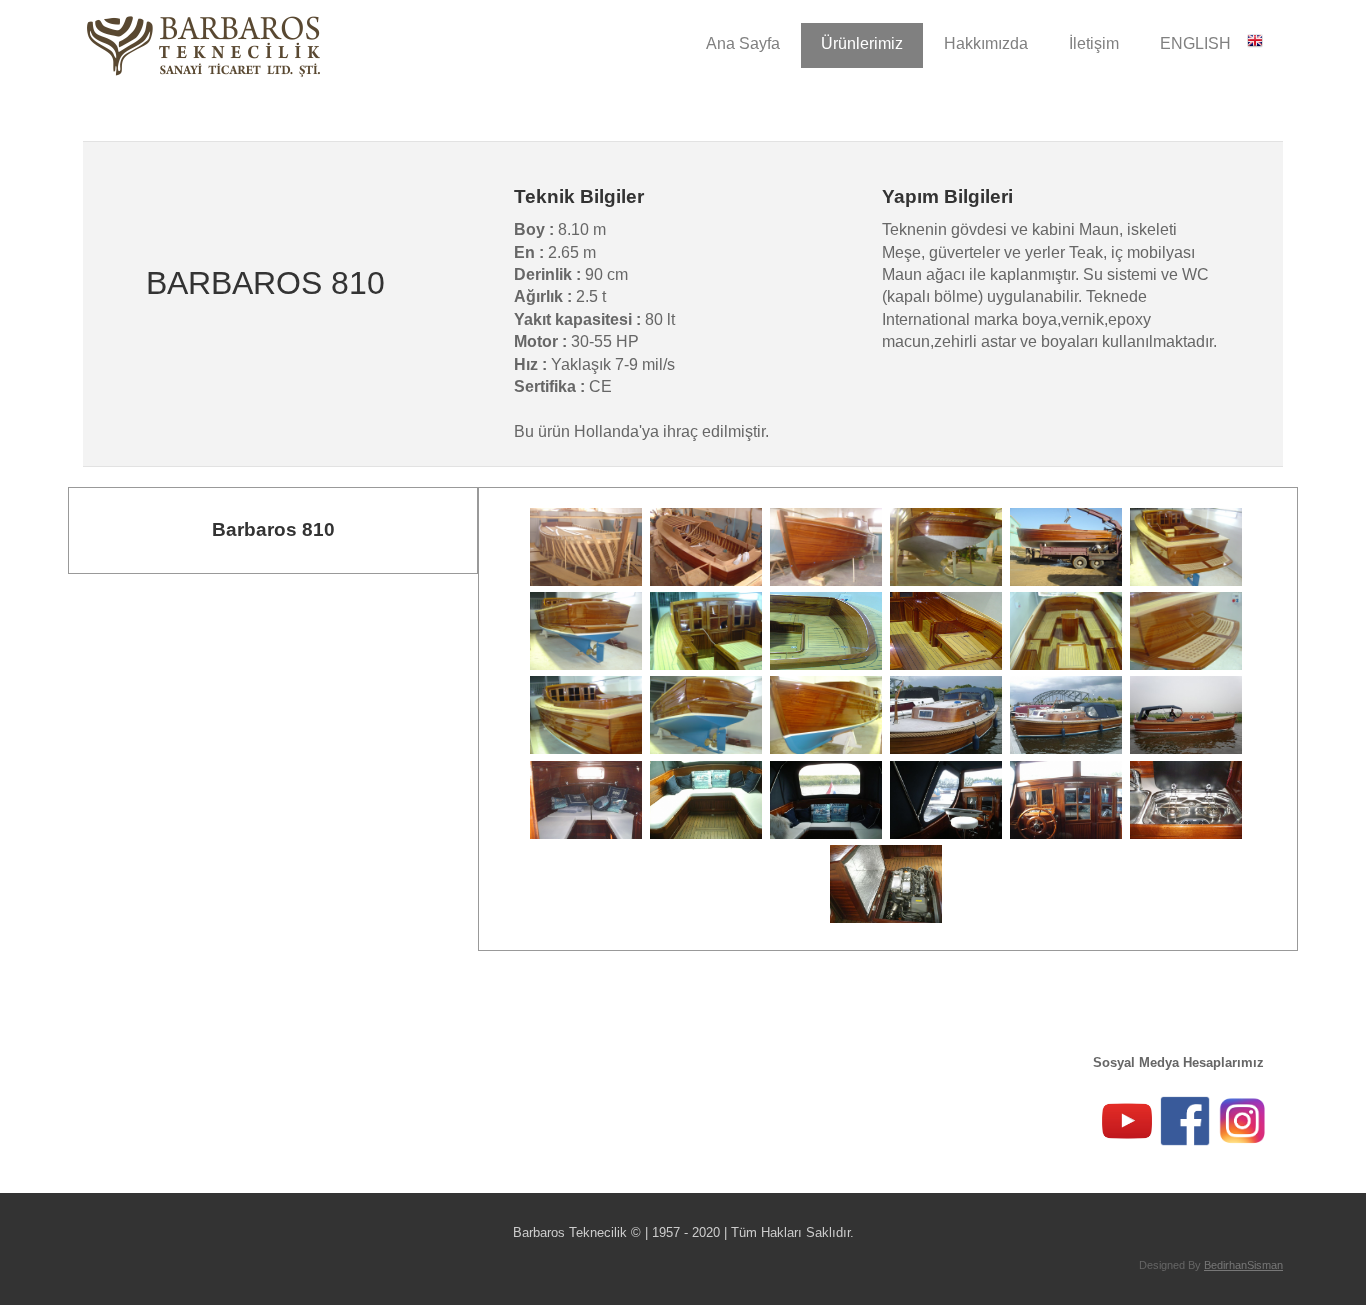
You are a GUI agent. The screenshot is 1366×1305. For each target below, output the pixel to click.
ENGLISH (1203, 43)
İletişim (1094, 43)
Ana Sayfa (743, 43)
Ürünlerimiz (862, 43)
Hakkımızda (986, 43)
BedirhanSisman (1243, 1265)
